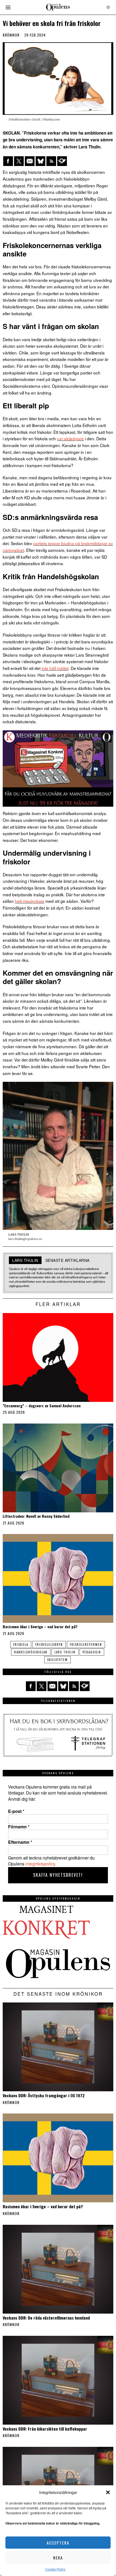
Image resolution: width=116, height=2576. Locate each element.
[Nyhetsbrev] (62, 161)
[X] (19, 161)
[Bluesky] (40, 161)
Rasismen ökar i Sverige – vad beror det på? (40, 1627)
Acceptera (58, 2543)
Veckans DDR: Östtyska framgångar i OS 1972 (44, 2095)
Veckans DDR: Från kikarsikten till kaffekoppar (45, 2429)
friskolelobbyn (49, 1644)
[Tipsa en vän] (30, 161)
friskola (21, 1644)
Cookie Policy (55, 2569)
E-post (16, 1811)
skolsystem (57, 1660)
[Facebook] (8, 161)
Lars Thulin (65, 1652)
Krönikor (11, 35)
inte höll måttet (55, 668)
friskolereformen (86, 1644)
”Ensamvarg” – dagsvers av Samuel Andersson (42, 1406)
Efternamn (20, 1842)
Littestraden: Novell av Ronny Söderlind (36, 1516)
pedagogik (92, 1652)
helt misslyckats (30, 901)
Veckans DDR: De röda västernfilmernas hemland (46, 2318)
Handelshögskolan (31, 1652)
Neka (58, 2558)
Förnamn (19, 1827)
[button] (108, 2492)
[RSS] (51, 161)
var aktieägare (70, 438)
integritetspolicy (40, 1864)
